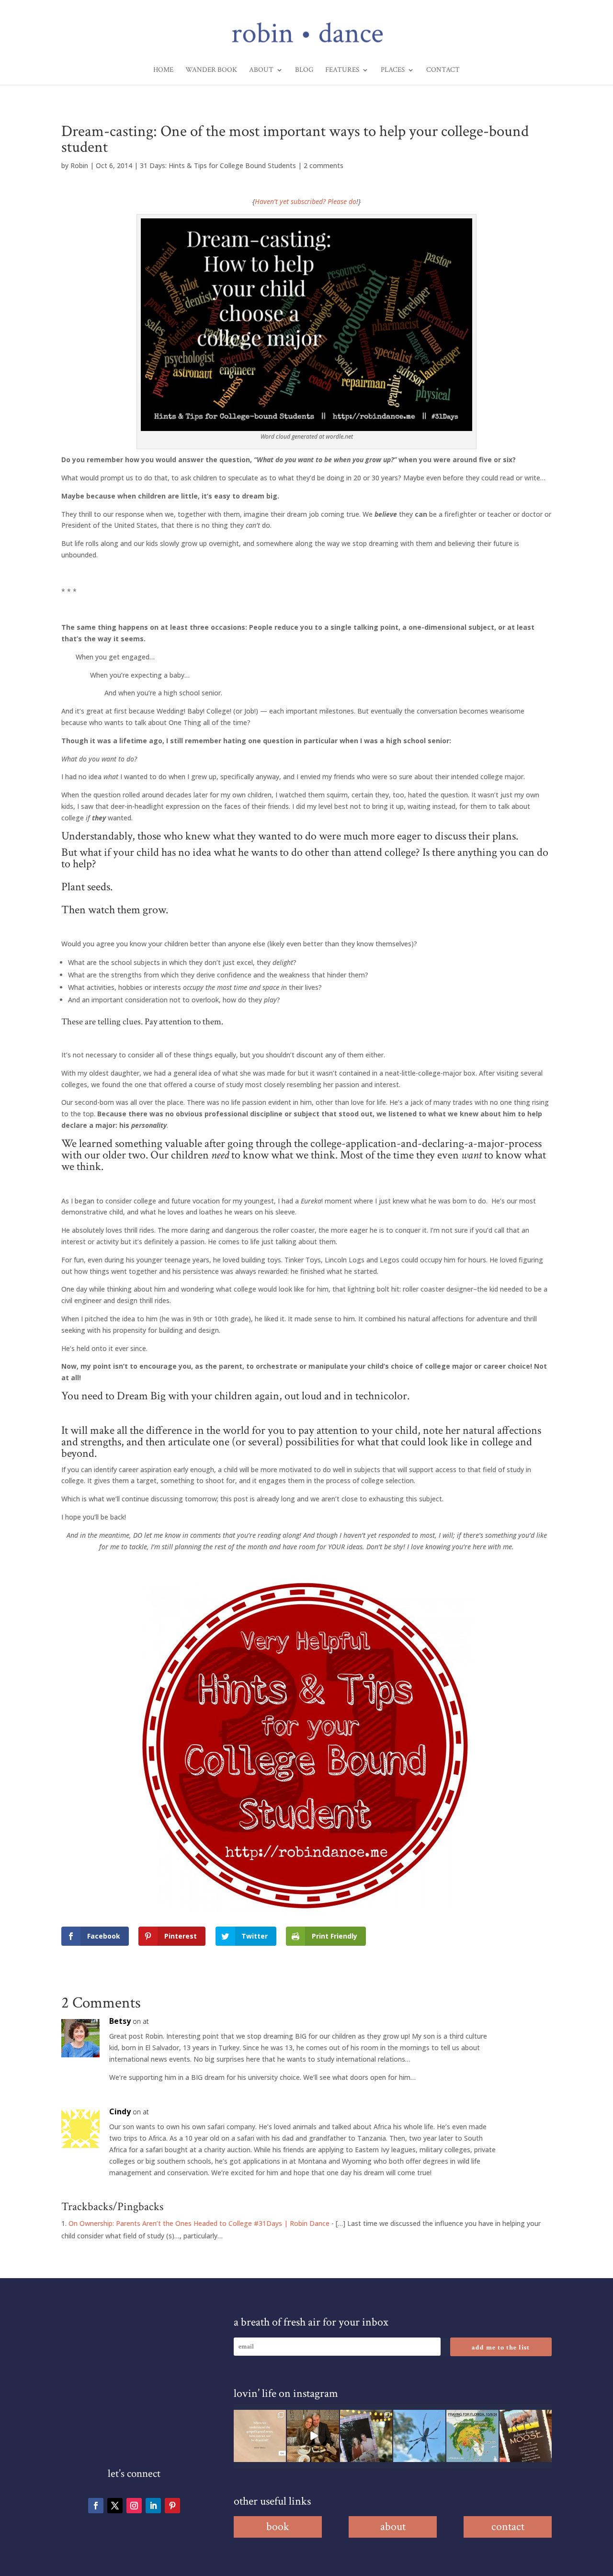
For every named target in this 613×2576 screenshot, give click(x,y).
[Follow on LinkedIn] (153, 2506)
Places (393, 70)
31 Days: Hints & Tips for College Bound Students (218, 165)
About (261, 70)
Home (163, 70)
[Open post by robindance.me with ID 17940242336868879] (472, 2436)
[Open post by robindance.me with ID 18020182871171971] (526, 2436)
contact (508, 2526)
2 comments (324, 165)
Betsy (120, 2021)
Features (342, 70)
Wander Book (211, 70)
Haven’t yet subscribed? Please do (306, 201)
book (278, 2526)
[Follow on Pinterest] (172, 2506)
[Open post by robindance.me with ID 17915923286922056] (366, 2436)
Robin (79, 165)
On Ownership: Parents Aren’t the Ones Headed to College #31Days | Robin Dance (199, 2223)
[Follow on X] (115, 2506)
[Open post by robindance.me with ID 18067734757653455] (419, 2436)
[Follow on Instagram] (134, 2506)
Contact (443, 70)
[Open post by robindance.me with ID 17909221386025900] (313, 2436)
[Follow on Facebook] (96, 2506)
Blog (304, 70)
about (393, 2526)
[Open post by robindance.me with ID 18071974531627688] (260, 2436)
